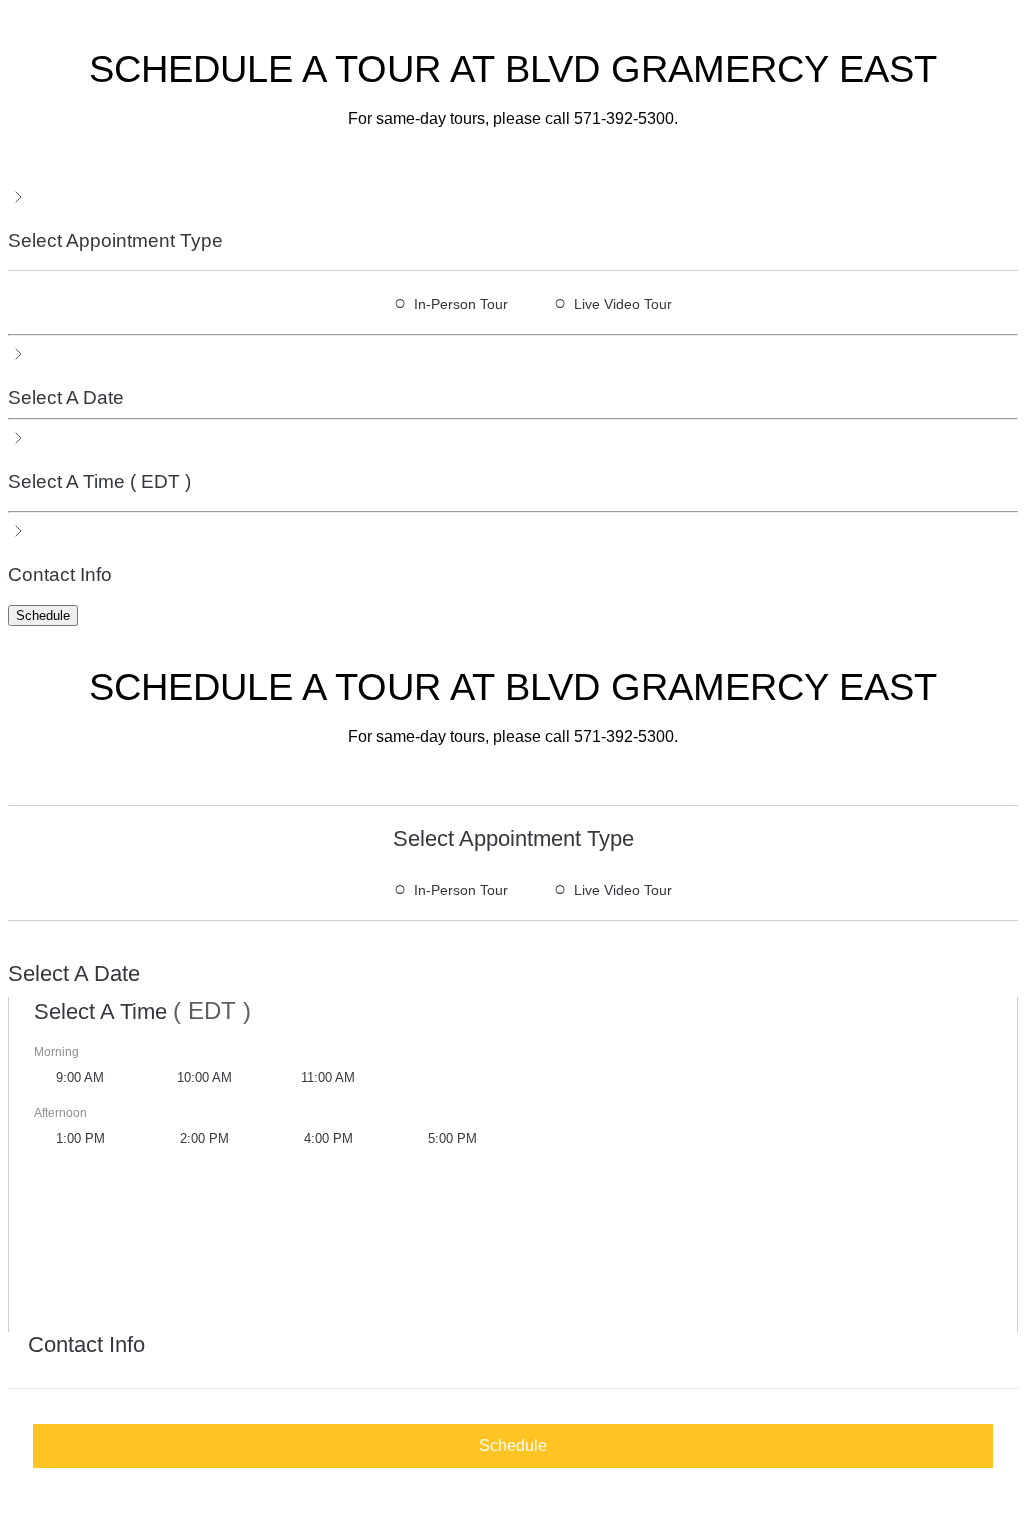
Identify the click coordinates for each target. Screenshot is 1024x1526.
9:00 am (80, 1077)
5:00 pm (452, 1138)
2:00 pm (204, 1138)
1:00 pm (80, 1138)
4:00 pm (328, 1138)
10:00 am (204, 1077)
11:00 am (328, 1077)
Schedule (43, 615)
